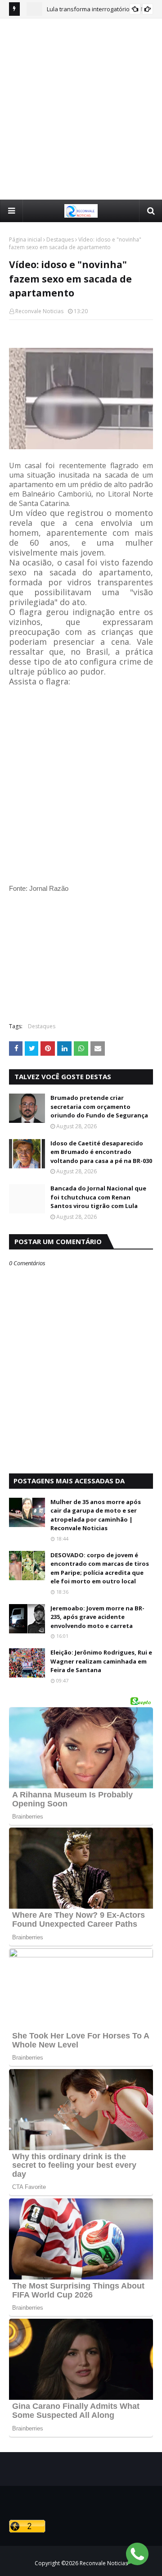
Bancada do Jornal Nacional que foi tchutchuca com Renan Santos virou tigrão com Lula (98, 1197)
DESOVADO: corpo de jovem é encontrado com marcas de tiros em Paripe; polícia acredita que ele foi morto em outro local (100, 1568)
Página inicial (25, 239)
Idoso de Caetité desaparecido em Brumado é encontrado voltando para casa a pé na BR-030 (101, 1152)
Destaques (60, 239)
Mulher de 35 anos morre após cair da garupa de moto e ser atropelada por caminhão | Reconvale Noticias (96, 1515)
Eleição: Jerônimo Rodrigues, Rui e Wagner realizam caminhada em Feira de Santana (101, 1661)
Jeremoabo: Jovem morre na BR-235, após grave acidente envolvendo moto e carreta (97, 1617)
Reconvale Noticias (39, 311)
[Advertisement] (81, 109)
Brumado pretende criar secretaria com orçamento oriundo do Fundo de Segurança (99, 1106)
